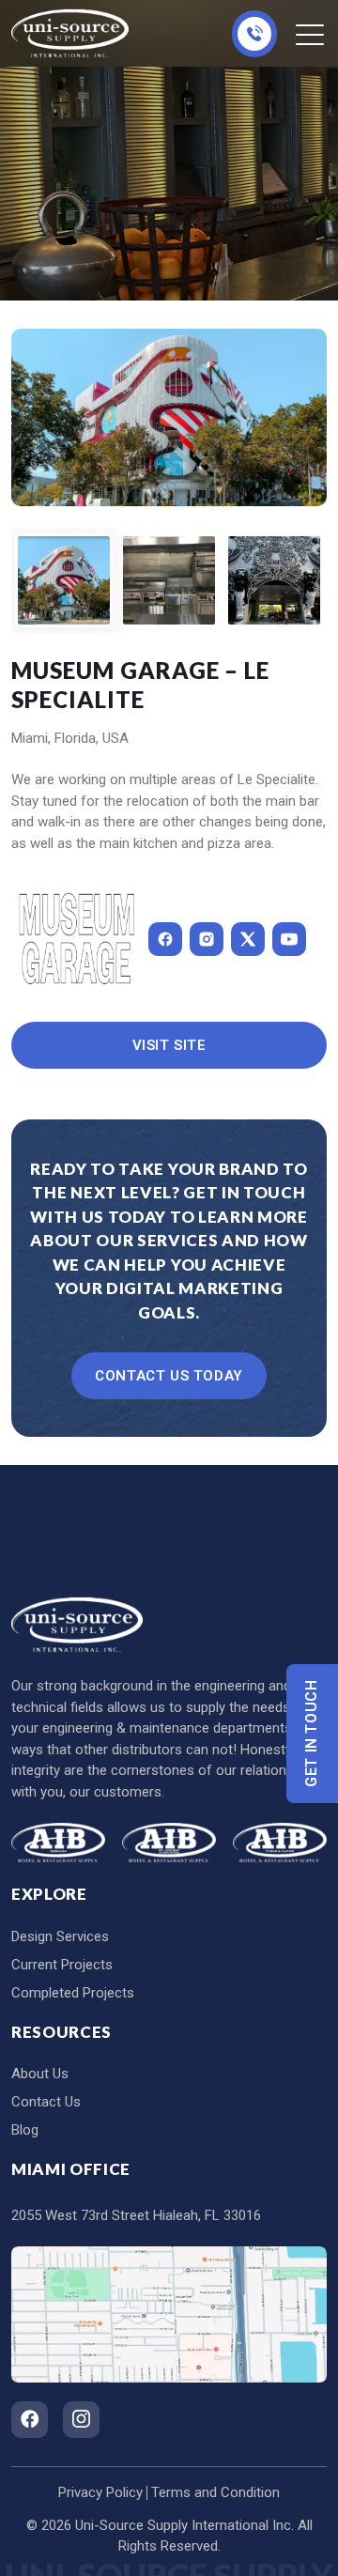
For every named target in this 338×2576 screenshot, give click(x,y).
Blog (25, 2130)
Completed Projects (73, 1993)
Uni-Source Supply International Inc (183, 2525)
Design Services (60, 1936)
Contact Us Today (169, 1376)
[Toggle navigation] (311, 34)
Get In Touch (312, 1734)
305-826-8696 (254, 34)
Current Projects (62, 1965)
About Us (40, 2074)
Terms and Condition (215, 2492)
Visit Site (169, 1045)
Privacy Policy (100, 2492)
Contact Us (46, 2102)
